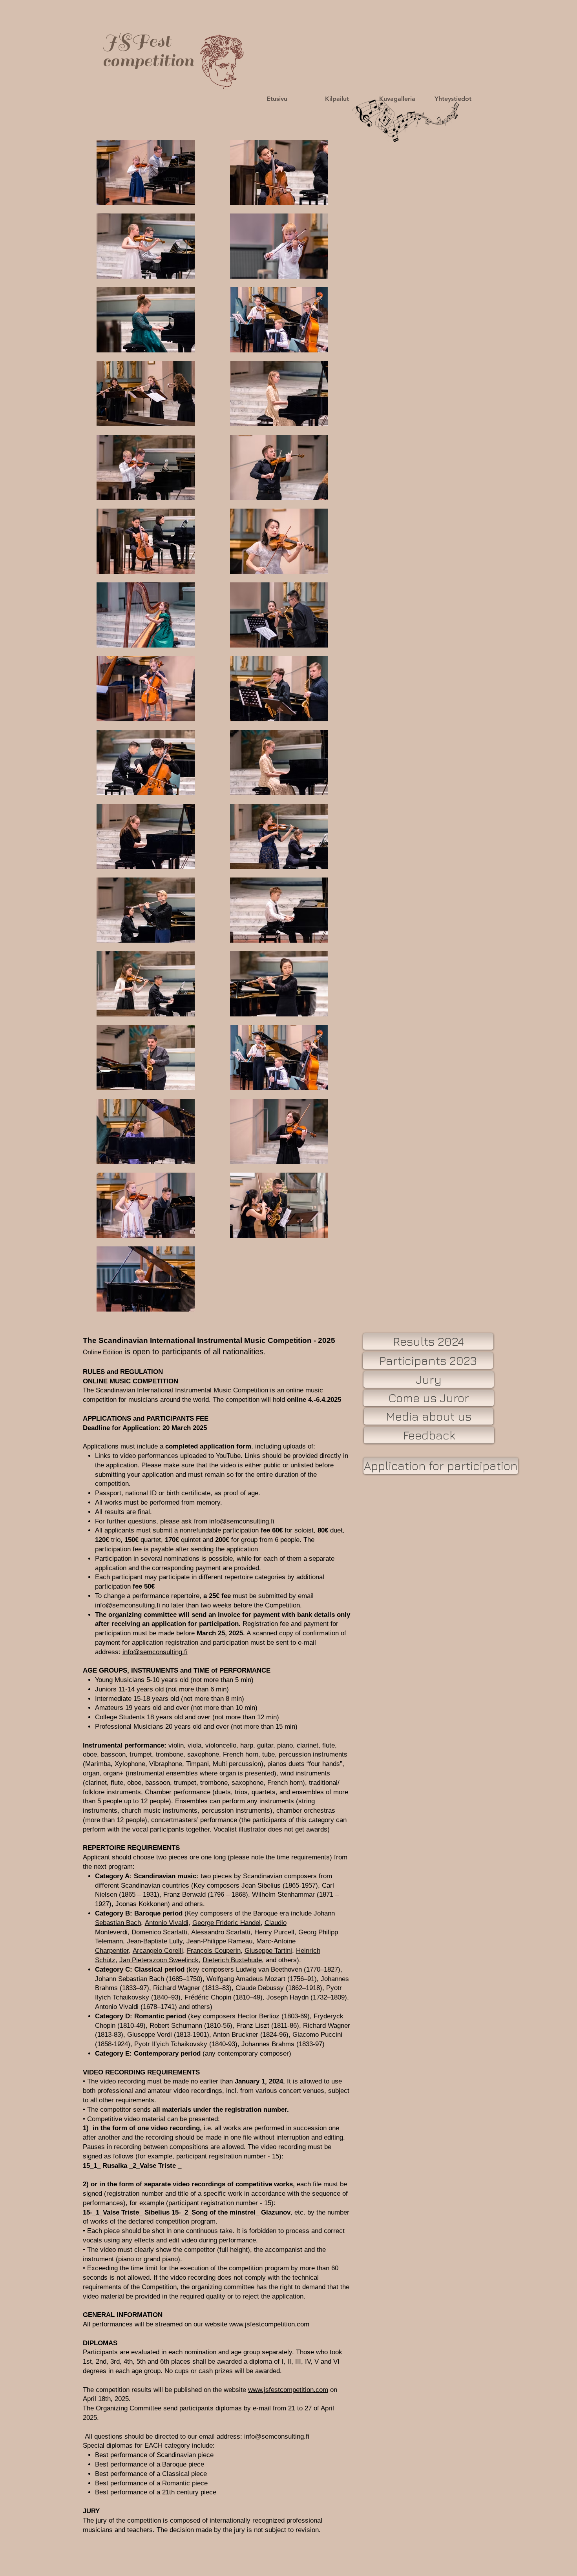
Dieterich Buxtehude (232, 1960)
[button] (277, 99)
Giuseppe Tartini (268, 1951)
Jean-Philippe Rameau (219, 1941)
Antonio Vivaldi (167, 1923)
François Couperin (214, 1951)
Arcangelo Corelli (158, 1951)
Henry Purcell (274, 1932)
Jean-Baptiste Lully (155, 1941)
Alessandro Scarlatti (221, 1932)
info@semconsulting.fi (242, 1521)
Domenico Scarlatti (159, 1932)
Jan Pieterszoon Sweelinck (159, 1960)
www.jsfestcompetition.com (269, 2324)
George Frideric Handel (226, 1923)
